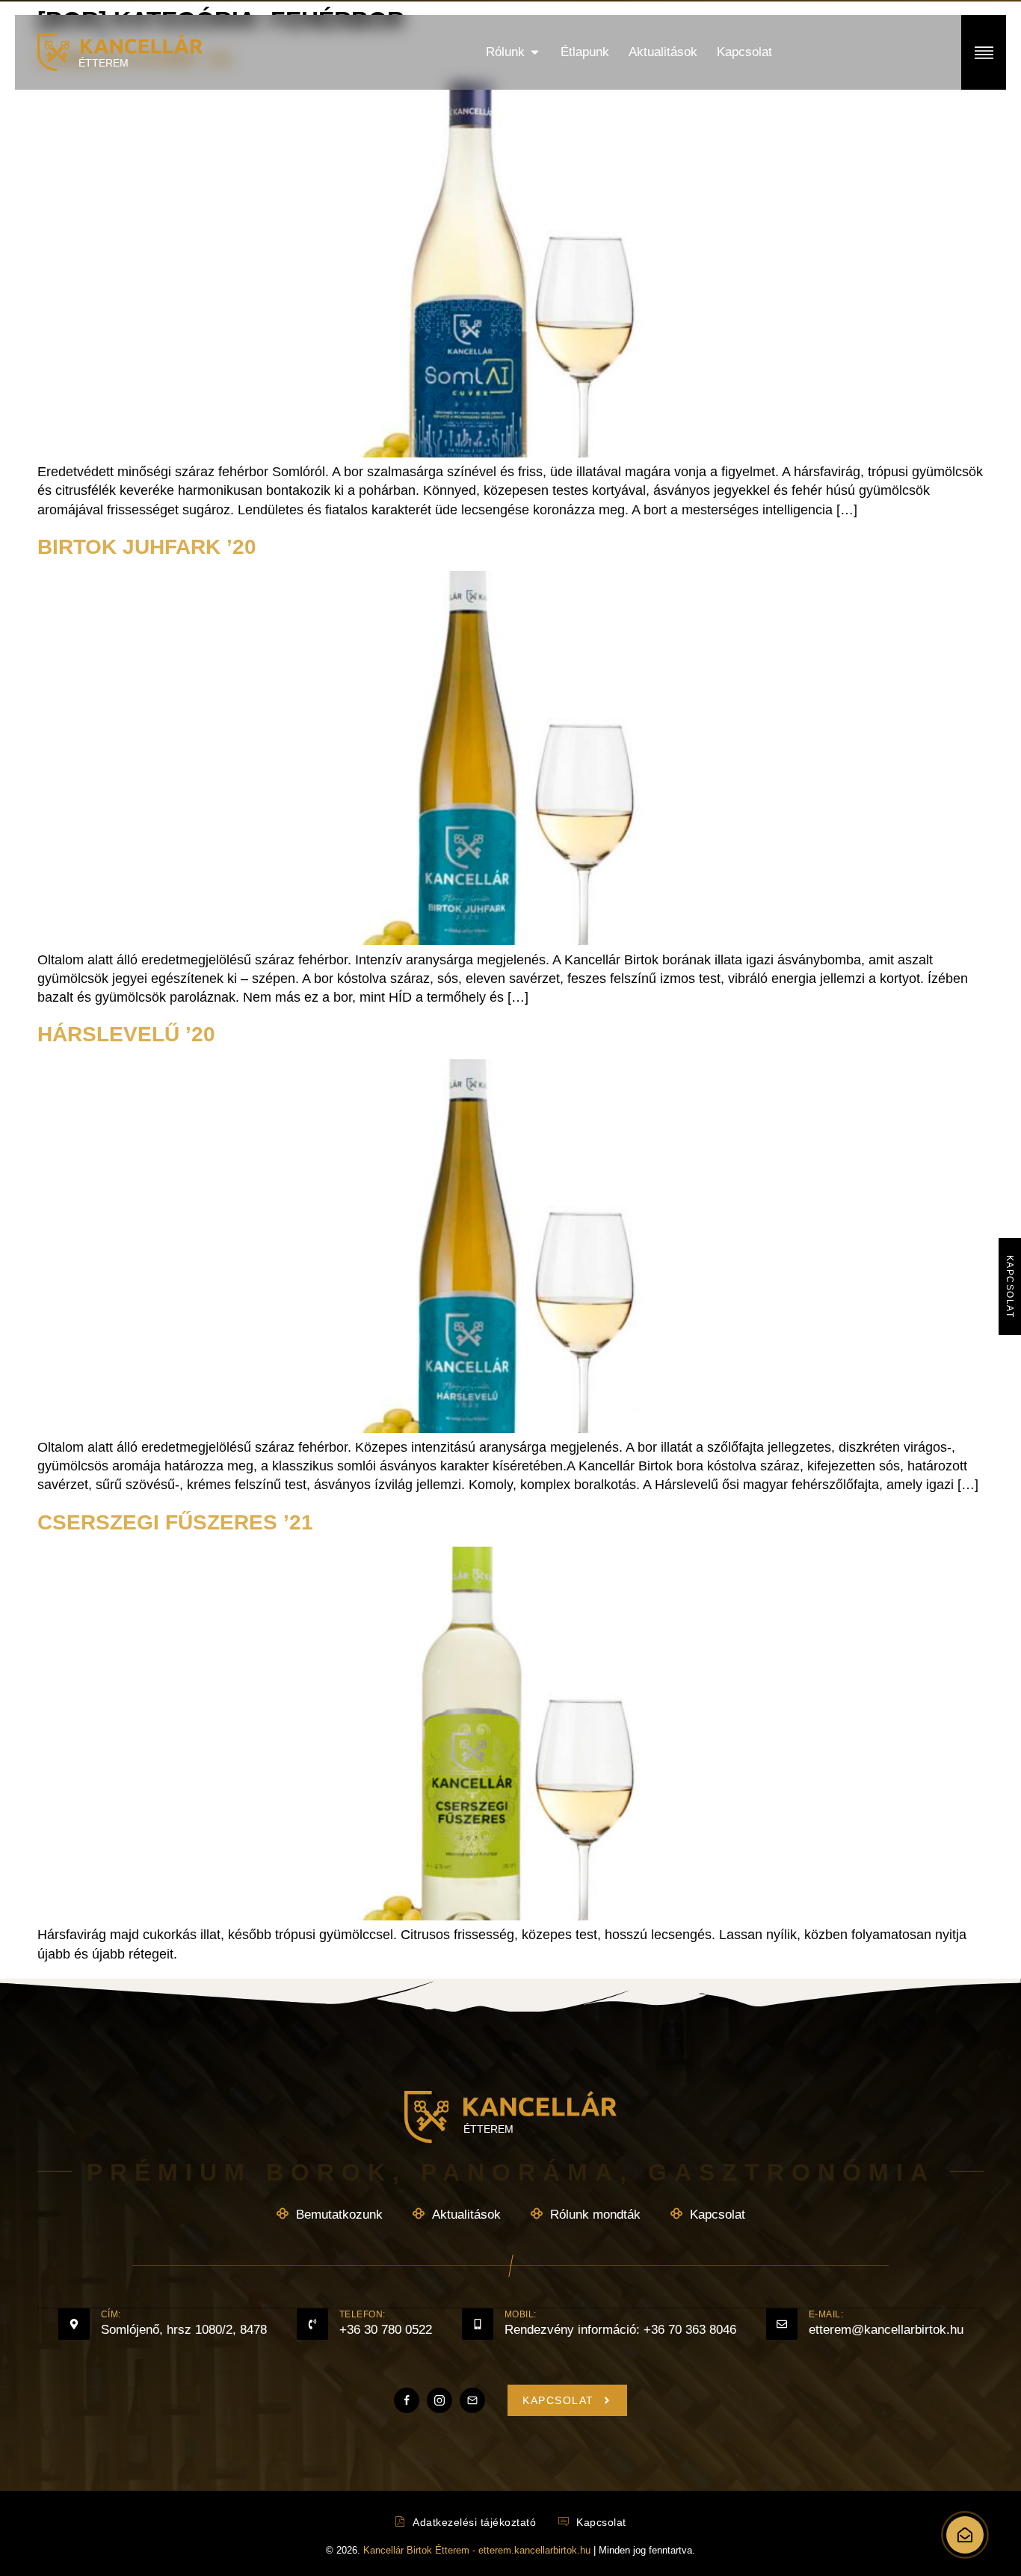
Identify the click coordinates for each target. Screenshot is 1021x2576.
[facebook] (407, 2400)
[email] (472, 2400)
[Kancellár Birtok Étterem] (965, 2535)
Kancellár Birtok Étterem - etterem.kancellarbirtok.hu (478, 2550)
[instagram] (439, 2400)
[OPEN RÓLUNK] (535, 52)
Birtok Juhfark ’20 (147, 547)
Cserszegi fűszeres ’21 (175, 1522)
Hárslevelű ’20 (126, 1034)
